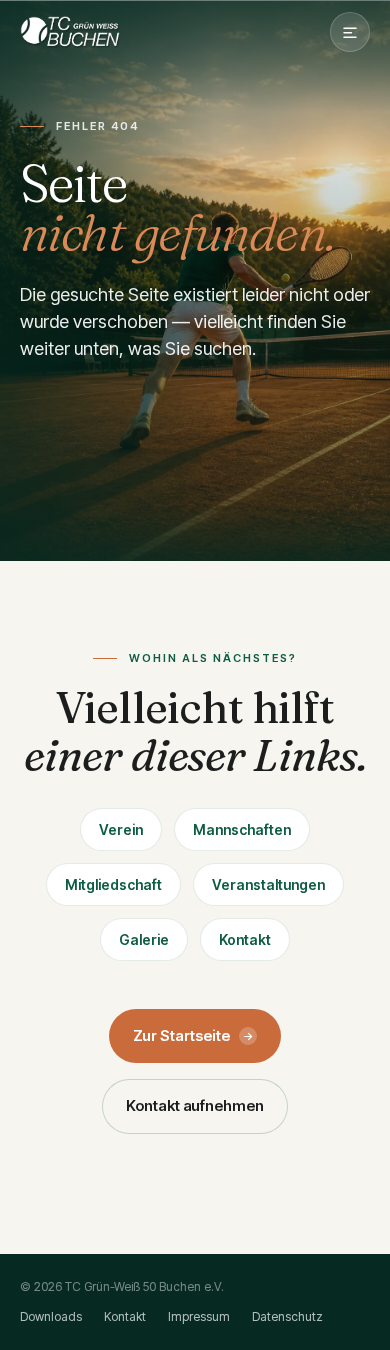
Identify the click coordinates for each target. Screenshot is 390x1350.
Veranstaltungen (268, 884)
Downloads (51, 1316)
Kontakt (245, 939)
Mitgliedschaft (113, 884)
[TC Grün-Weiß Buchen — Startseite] (70, 32)
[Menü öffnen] (350, 32)
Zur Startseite (193, 1035)
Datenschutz (287, 1316)
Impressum (199, 1316)
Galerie (144, 939)
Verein (121, 829)
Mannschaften (242, 829)
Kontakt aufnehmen (195, 1105)
